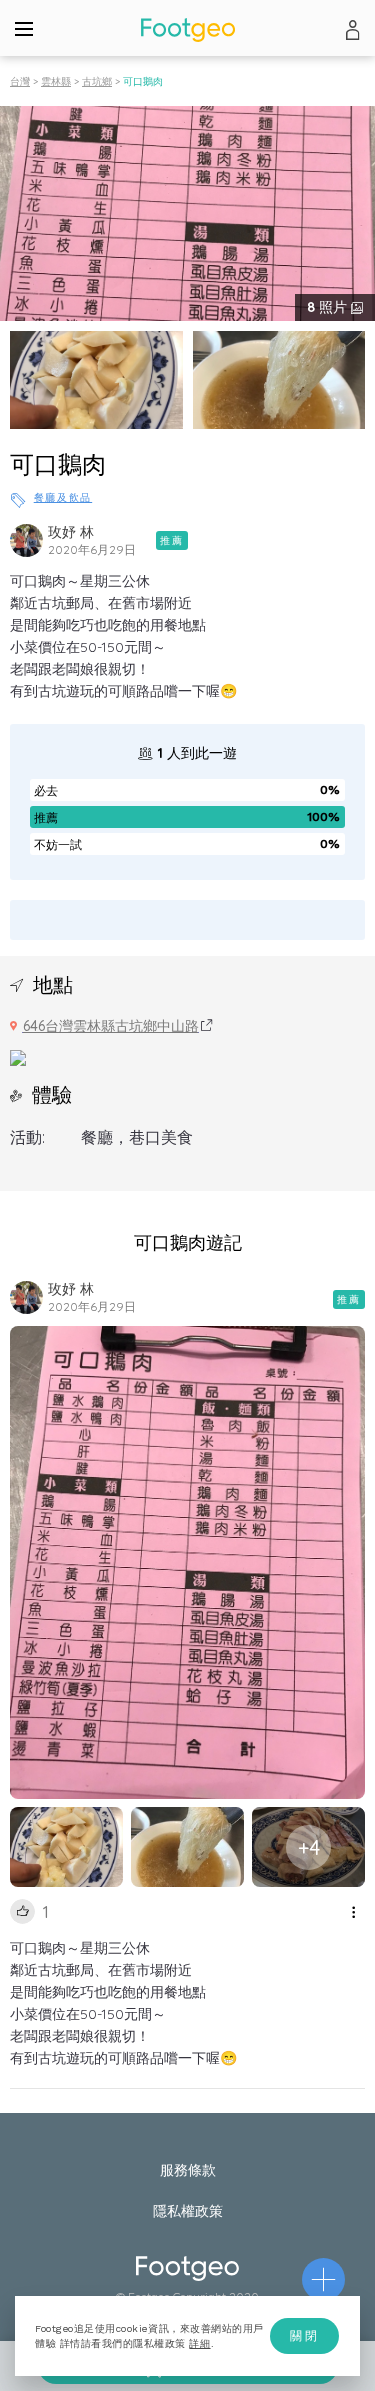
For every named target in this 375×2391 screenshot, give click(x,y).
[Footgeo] (188, 29)
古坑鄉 (97, 81)
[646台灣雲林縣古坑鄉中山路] (18, 1056)
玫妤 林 (71, 532)
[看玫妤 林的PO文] (26, 540)
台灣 (20, 81)
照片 (329, 307)
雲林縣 (56, 81)
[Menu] (24, 28)
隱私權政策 (188, 2211)
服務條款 (188, 2170)
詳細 (199, 2343)
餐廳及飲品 (63, 497)
